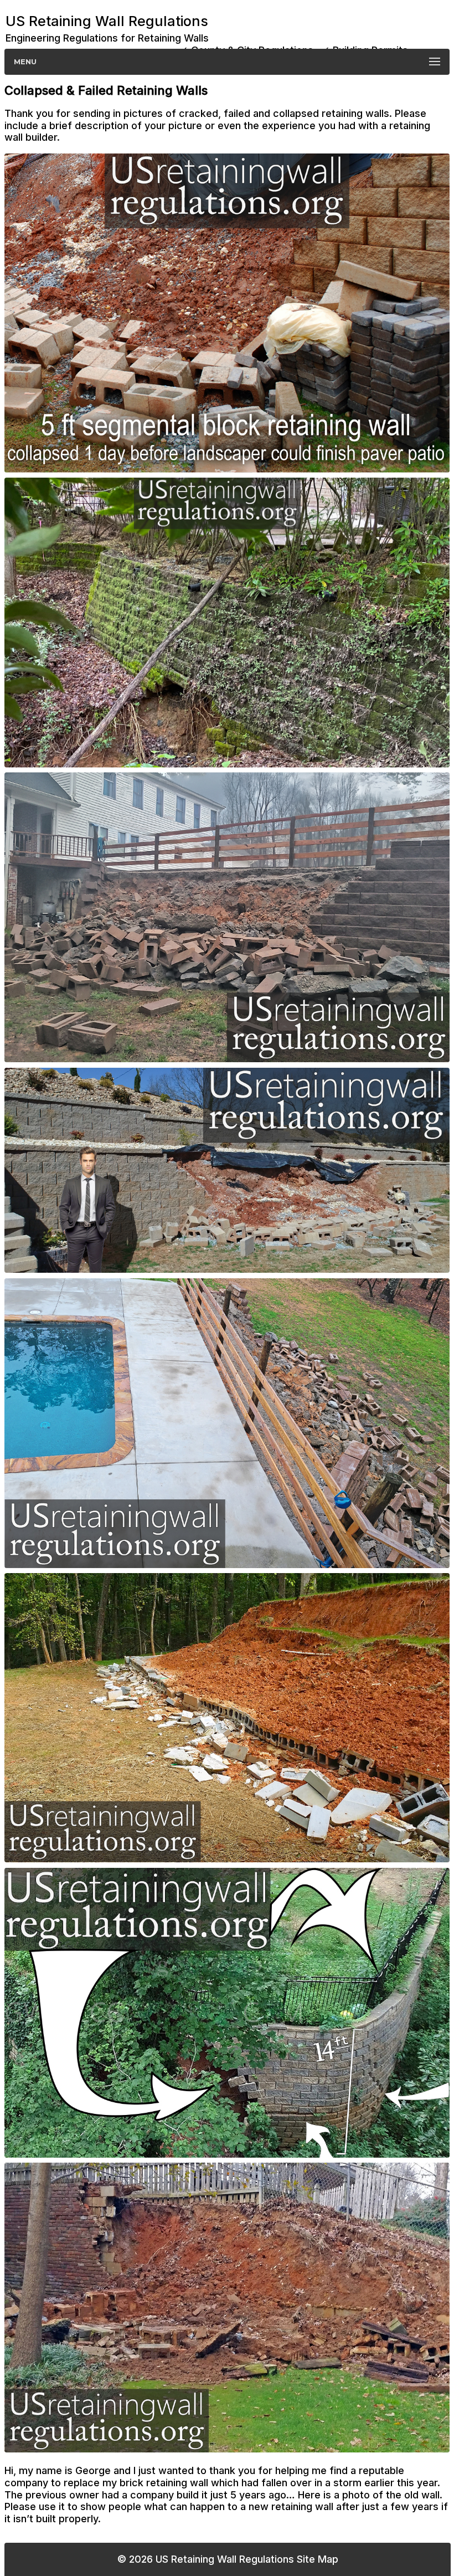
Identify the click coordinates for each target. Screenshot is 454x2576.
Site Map (318, 2559)
